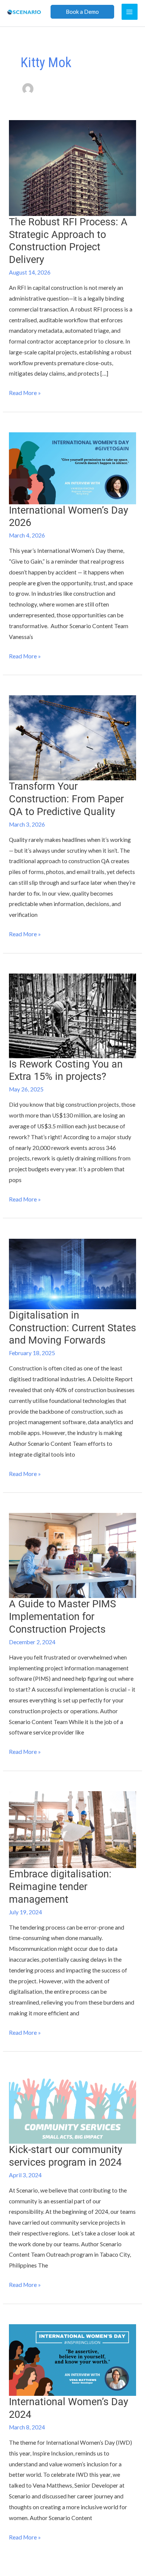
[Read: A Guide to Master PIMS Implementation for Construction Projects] (72, 1555)
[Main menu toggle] (130, 12)
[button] (82, 12)
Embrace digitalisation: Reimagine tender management (60, 1886)
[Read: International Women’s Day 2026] (72, 467)
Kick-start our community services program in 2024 (66, 2156)
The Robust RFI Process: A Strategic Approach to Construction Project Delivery (68, 241)
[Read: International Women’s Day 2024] (72, 2359)
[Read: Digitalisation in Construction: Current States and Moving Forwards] (72, 1273)
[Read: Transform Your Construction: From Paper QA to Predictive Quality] (72, 737)
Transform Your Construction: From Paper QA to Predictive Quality (66, 799)
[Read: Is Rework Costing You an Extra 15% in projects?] (72, 1015)
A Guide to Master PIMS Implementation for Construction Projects (62, 1616)
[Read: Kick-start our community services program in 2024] (72, 2107)
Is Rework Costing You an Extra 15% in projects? (66, 1071)
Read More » (25, 392)
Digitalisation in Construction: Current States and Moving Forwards (72, 1328)
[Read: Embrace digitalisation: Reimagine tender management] (72, 1829)
